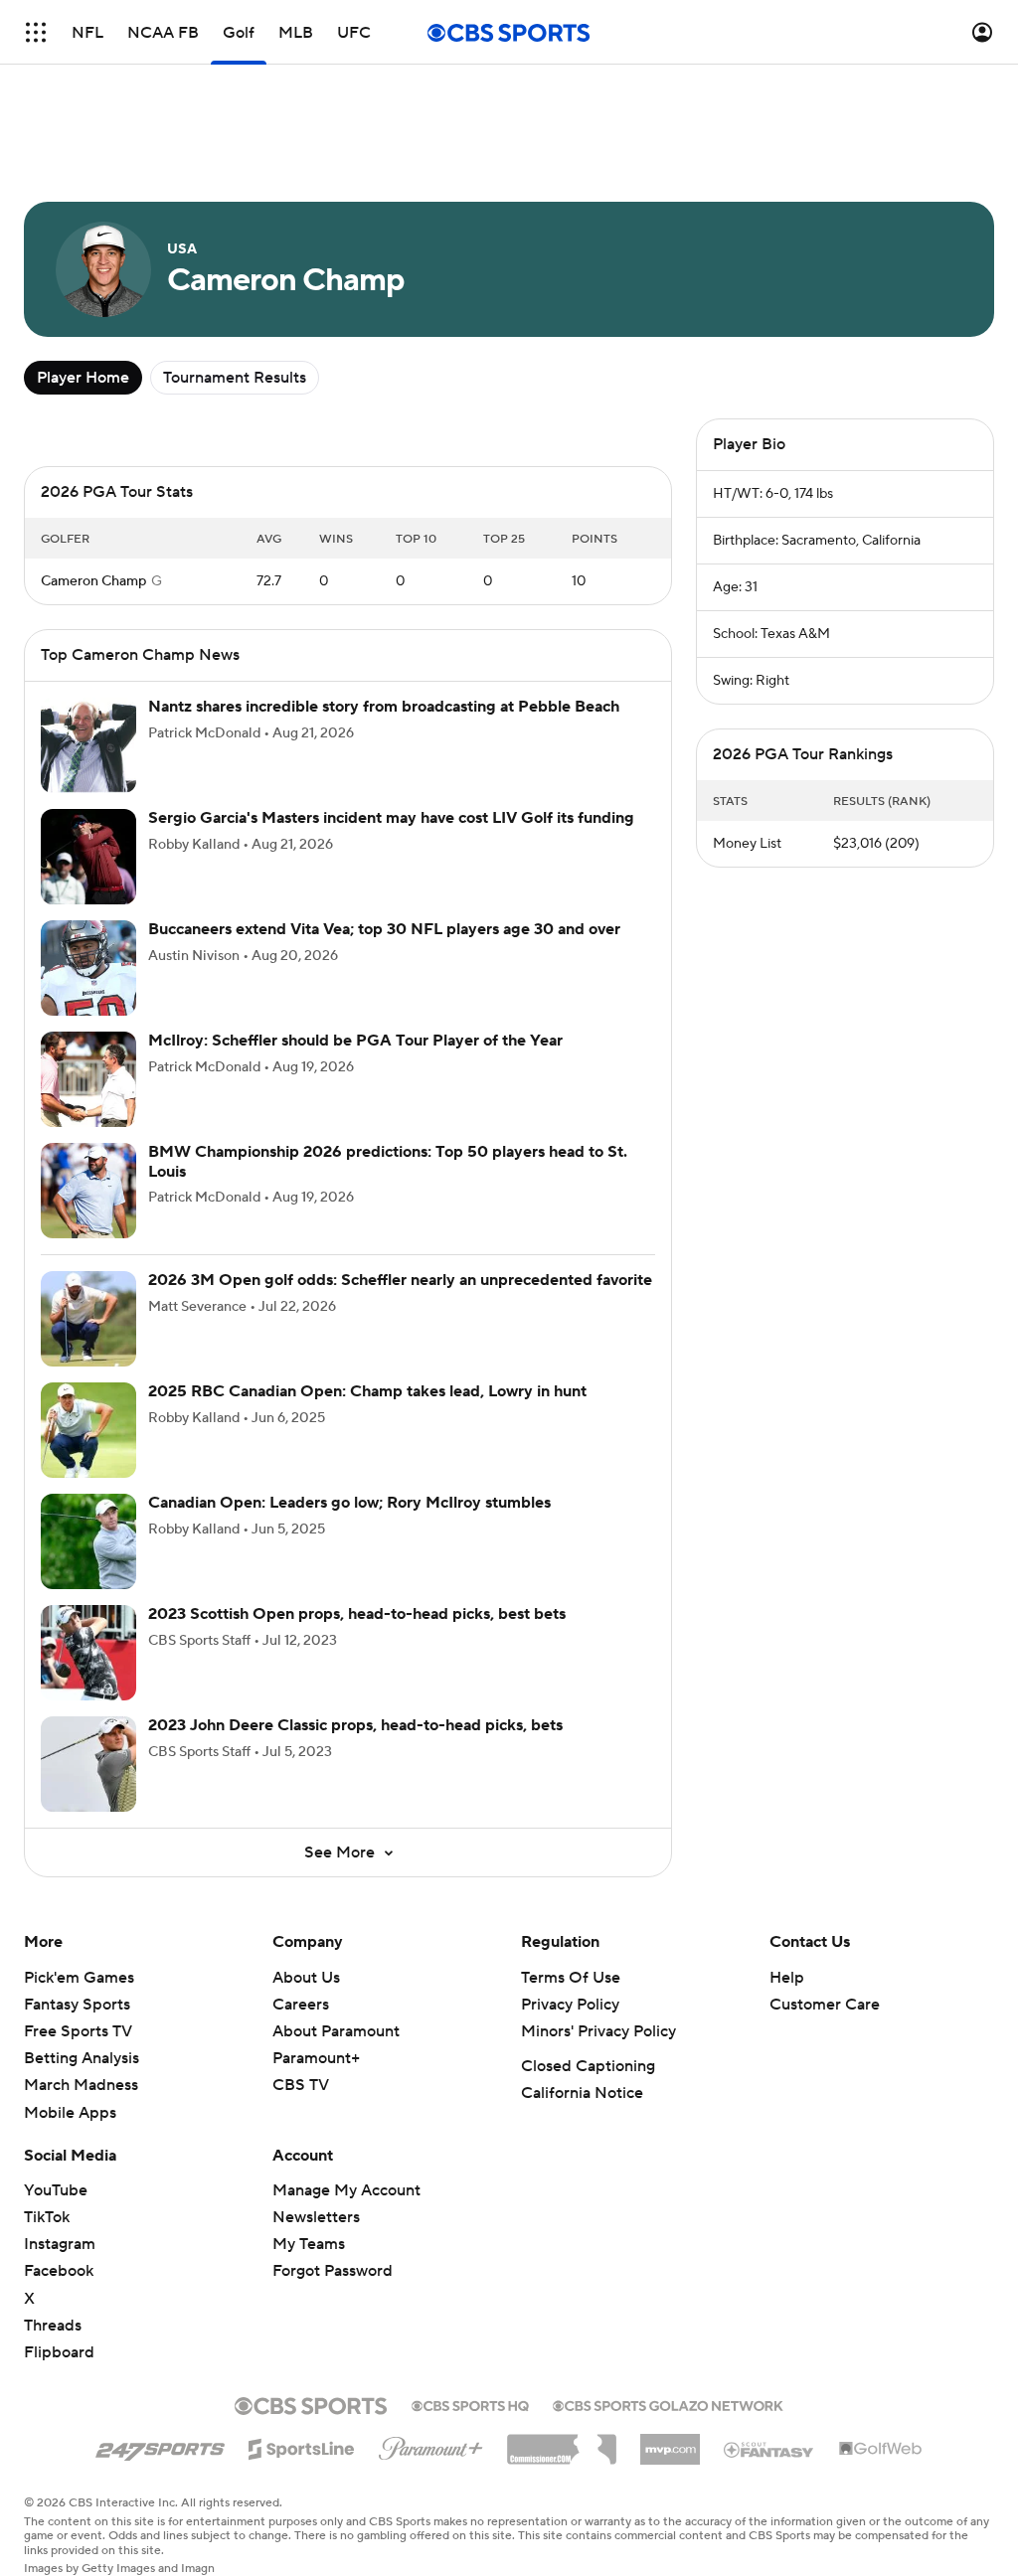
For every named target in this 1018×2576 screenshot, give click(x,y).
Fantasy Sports (77, 2005)
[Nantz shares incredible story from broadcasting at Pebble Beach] (88, 745)
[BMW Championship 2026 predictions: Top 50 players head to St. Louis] (88, 1191)
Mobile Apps (70, 2113)
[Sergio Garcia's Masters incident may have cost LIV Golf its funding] (88, 857)
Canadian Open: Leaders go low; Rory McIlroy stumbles (349, 1503)
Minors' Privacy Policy (598, 2031)
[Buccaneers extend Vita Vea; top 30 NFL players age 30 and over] (88, 968)
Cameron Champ (93, 581)
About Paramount (336, 2031)
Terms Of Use (571, 1978)
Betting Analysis (82, 2058)
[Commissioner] (562, 2442)
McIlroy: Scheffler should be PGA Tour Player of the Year (355, 1041)
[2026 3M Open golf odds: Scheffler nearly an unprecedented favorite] (88, 1319)
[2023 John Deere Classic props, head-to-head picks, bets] (88, 1764)
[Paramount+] (431, 2445)
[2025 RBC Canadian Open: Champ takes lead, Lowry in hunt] (88, 1430)
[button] (36, 32)
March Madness (81, 2085)
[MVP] (670, 2442)
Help (787, 1978)
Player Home (83, 378)
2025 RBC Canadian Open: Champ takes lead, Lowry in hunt (367, 1391)
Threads (53, 2326)
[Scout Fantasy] (769, 2449)
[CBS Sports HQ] (470, 2404)
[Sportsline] (302, 2446)
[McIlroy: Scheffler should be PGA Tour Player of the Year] (88, 1079)
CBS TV (301, 2085)
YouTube (56, 2190)
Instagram (60, 2244)
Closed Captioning (588, 2066)
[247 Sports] (160, 2446)
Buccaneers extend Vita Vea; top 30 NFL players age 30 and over (384, 929)
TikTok (47, 2217)
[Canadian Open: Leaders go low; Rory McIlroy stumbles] (88, 1541)
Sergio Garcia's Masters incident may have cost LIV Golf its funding (391, 818)
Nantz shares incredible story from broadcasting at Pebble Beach (384, 707)
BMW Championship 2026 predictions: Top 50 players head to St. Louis (388, 1161)
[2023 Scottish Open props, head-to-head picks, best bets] (88, 1653)
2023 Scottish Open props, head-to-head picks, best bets (357, 1614)
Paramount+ (316, 2058)
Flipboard (59, 2352)
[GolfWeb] (881, 2450)
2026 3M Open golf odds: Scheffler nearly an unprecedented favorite (400, 1280)
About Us (306, 1978)
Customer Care (825, 2005)
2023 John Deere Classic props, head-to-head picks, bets (355, 1725)
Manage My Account (346, 2190)
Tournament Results (235, 378)
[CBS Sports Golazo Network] (668, 2404)
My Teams (309, 2244)
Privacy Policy (570, 2005)
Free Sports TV (78, 2031)
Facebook (59, 2271)
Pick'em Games (79, 1978)
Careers (301, 2005)
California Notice (582, 2093)
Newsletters (316, 2217)
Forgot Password (333, 2271)
